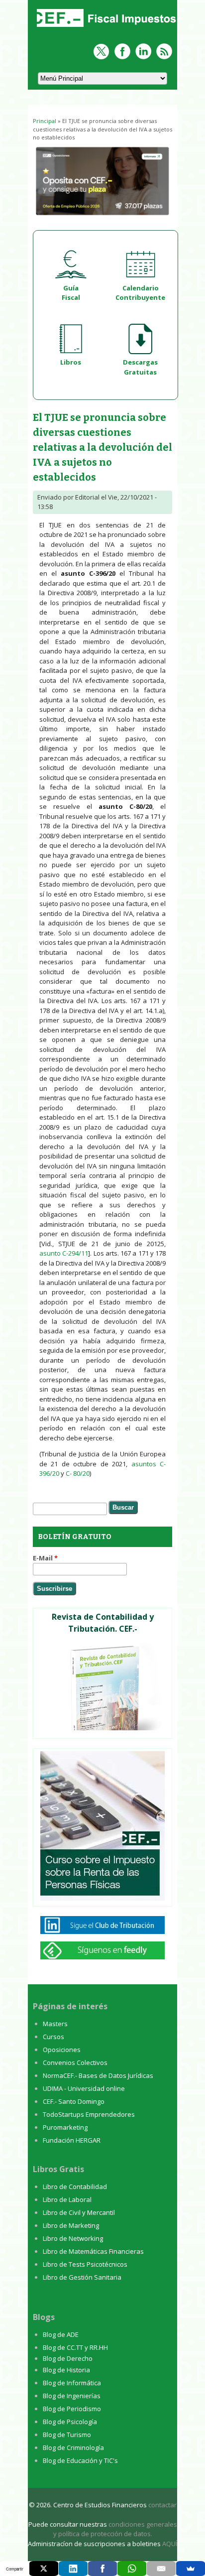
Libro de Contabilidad (75, 2187)
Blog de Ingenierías (72, 2396)
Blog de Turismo (67, 2435)
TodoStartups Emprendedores (89, 2114)
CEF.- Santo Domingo (74, 2101)
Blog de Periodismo (72, 2409)
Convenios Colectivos (75, 2062)
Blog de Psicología (70, 2422)
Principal (45, 121)
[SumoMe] (191, 2569)
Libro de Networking (73, 2238)
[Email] (161, 2569)
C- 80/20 (78, 1473)
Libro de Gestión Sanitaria (82, 2277)
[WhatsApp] (132, 2569)
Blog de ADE (61, 2334)
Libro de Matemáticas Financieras (93, 2251)
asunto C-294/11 (64, 1253)
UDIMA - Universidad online (84, 2088)
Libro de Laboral (67, 2199)
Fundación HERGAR (72, 2140)
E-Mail (45, 1558)
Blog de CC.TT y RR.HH (75, 2347)
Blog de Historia (66, 2370)
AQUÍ (170, 2544)
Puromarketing (65, 2127)
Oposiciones (62, 2050)
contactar (162, 2505)
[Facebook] (102, 2569)
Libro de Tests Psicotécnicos (85, 2264)
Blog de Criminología (73, 2447)
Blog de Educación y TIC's (80, 2460)
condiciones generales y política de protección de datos (115, 2529)
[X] (44, 2569)
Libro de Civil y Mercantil (79, 2212)
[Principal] (105, 28)
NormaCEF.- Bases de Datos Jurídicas (98, 2075)
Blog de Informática (72, 2383)
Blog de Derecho (68, 2358)
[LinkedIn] (73, 2569)
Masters (55, 2024)
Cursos (53, 2037)
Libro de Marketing (71, 2225)
